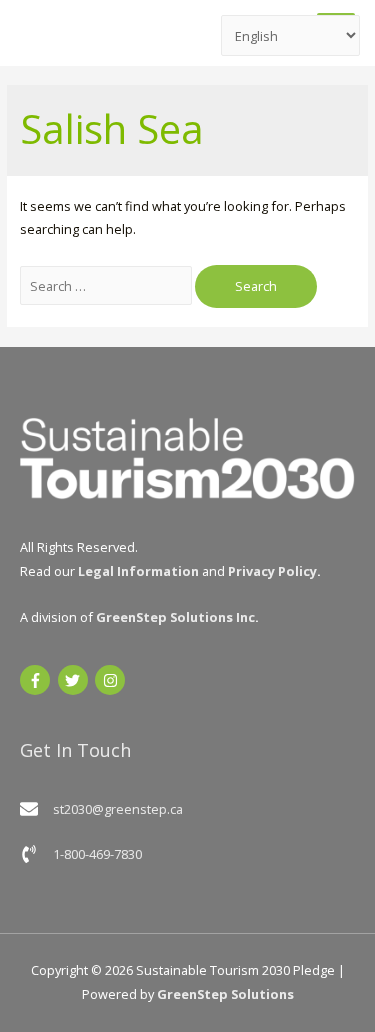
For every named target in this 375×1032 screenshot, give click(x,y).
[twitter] (75, 680)
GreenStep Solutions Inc (175, 617)
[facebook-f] (37, 680)
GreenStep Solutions (225, 994)
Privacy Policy (272, 571)
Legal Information (138, 571)
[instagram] (112, 680)
